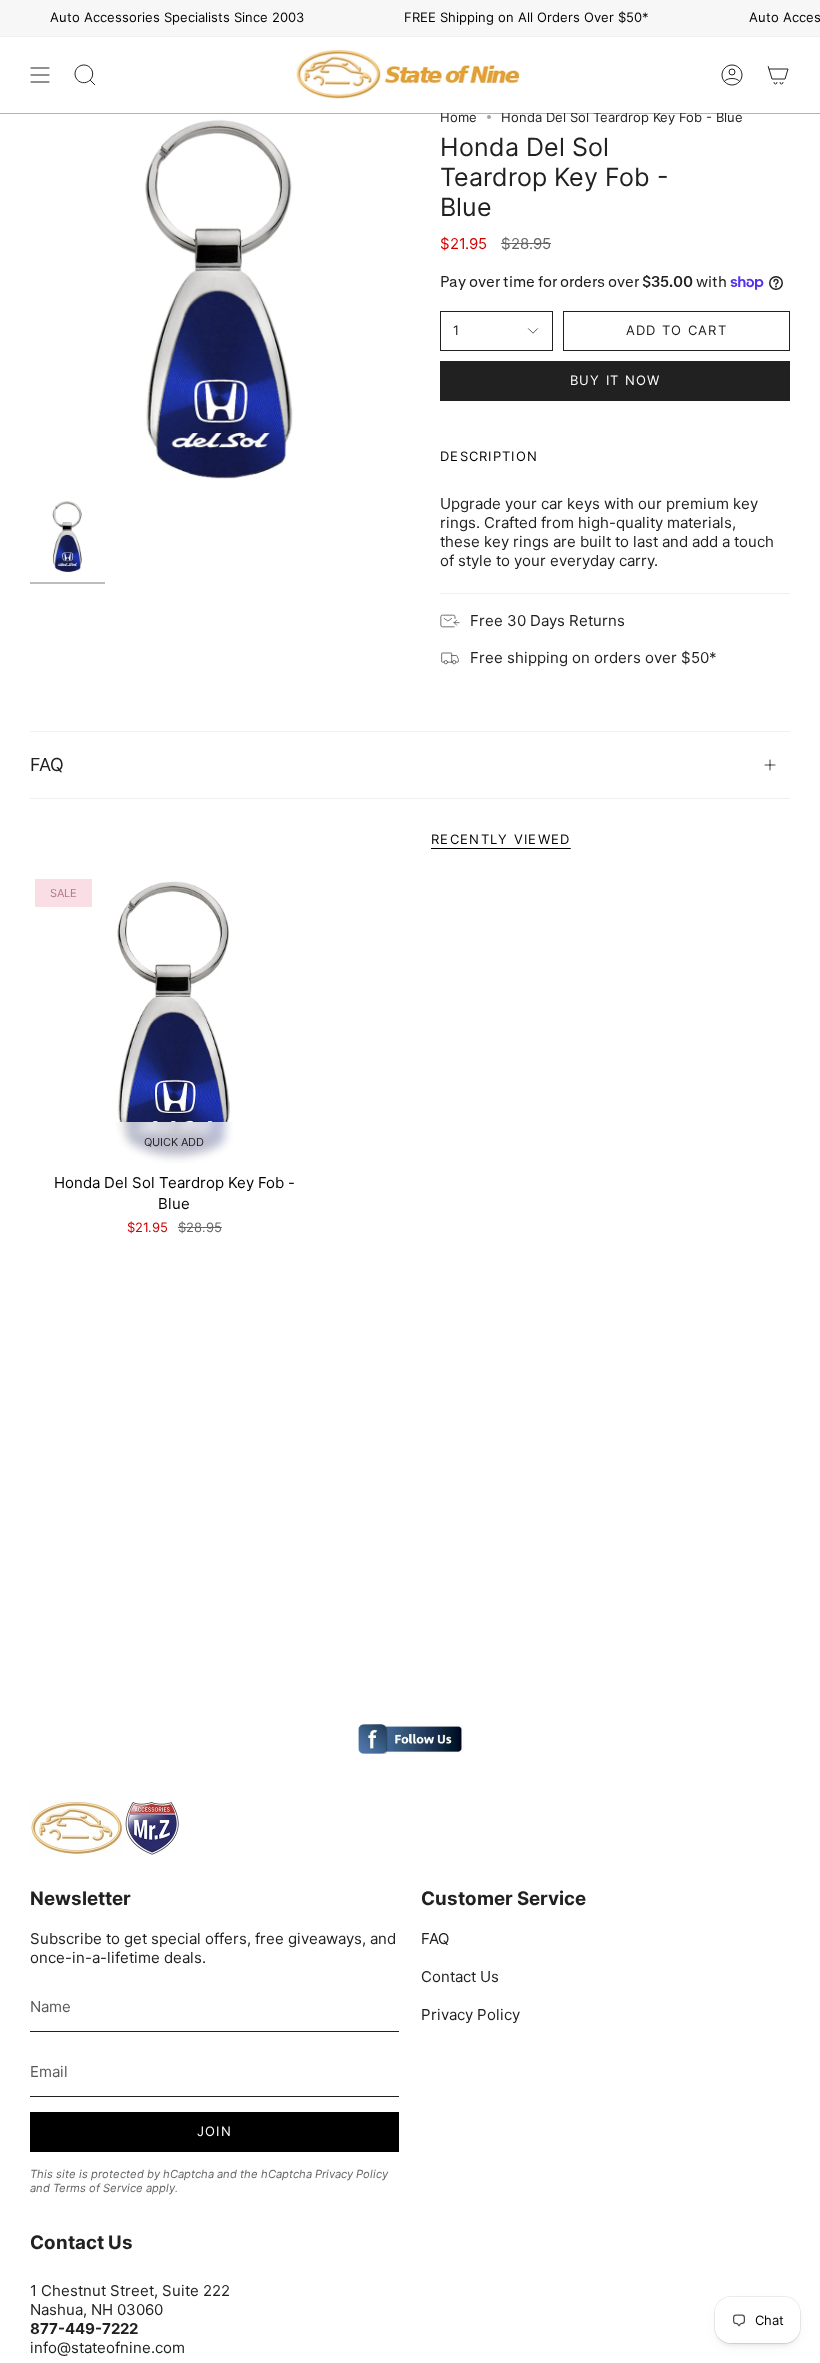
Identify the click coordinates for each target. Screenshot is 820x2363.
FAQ (47, 764)
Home (458, 117)
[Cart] (778, 75)
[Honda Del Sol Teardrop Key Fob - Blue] (174, 1018)
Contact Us (460, 1976)
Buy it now (615, 380)
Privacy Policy (351, 2174)
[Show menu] (40, 75)
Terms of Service (98, 2188)
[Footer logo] (105, 1828)
